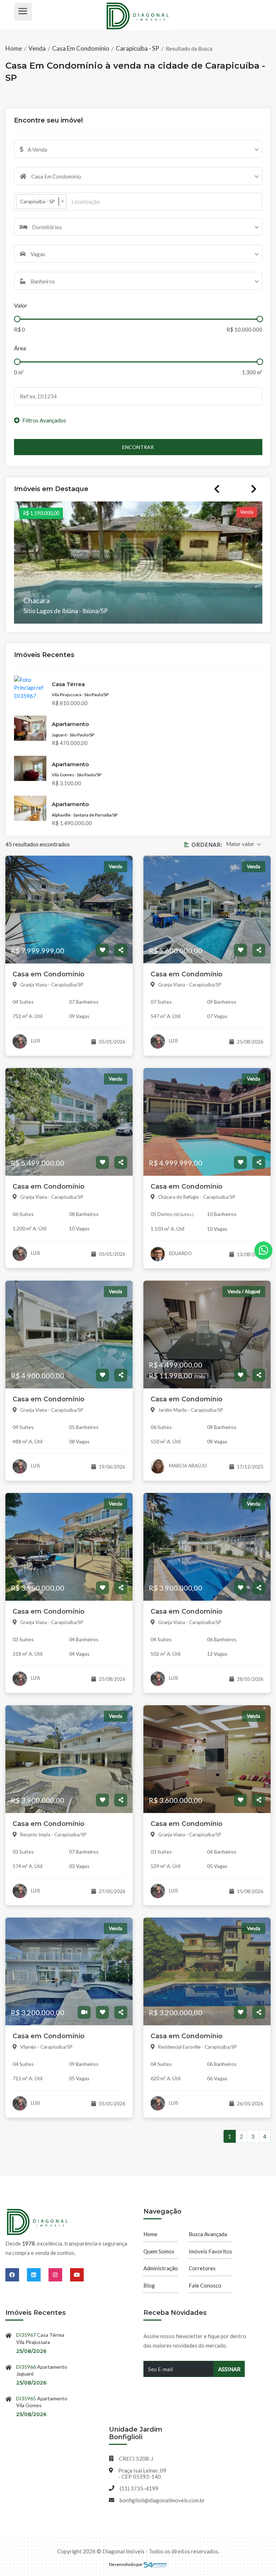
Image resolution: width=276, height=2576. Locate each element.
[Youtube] (77, 2275)
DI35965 (26, 2398)
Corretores (202, 2268)
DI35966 (26, 2367)
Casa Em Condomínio (81, 48)
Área (20, 348)
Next (254, 489)
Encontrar (138, 447)
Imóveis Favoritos (210, 2251)
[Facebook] (16, 2275)
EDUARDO (180, 1253)
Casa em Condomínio (49, 974)
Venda (37, 48)
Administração (161, 2268)
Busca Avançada (208, 2234)
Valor (21, 305)
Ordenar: (207, 845)
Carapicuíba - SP (137, 48)
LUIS (35, 1041)
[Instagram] (59, 2275)
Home (14, 48)
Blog (149, 2285)
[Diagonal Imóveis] (38, 2223)
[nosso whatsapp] (263, 1250)
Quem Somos (159, 2251)
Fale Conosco (205, 2285)
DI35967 (26, 2335)
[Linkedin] (38, 2275)
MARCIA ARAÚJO (187, 1466)
